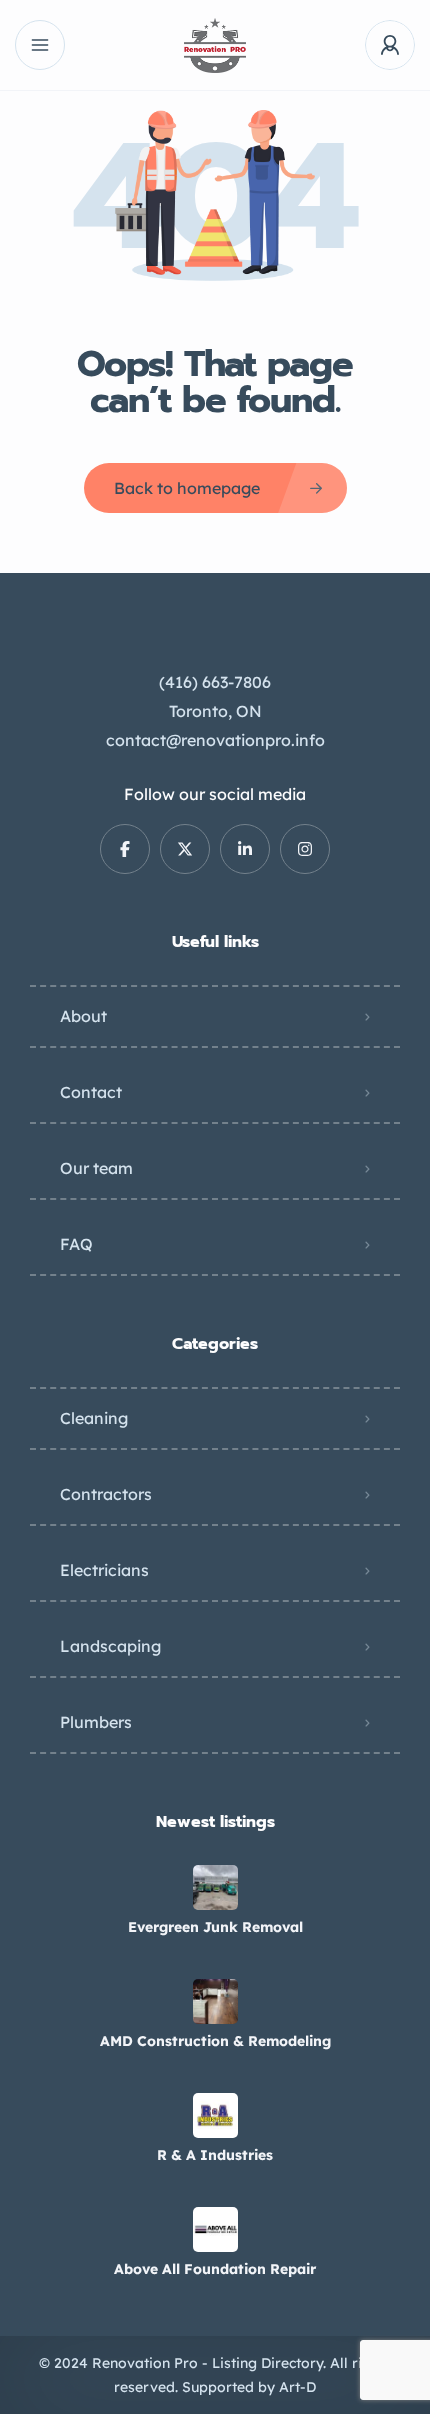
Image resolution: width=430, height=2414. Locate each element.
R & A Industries (215, 2155)
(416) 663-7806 (215, 682)
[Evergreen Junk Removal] (215, 1887)
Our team (96, 1168)
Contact (91, 1092)
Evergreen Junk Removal (215, 1927)
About (83, 1016)
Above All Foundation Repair (215, 2269)
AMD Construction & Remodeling (215, 2041)
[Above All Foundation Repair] (215, 2229)
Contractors (106, 1494)
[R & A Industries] (215, 2115)
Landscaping (110, 1646)
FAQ (76, 1244)
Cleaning (94, 1418)
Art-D (297, 2387)
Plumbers (96, 1722)
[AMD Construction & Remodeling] (215, 2001)
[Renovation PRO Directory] (214, 45)
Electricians (104, 1570)
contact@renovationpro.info (215, 740)
